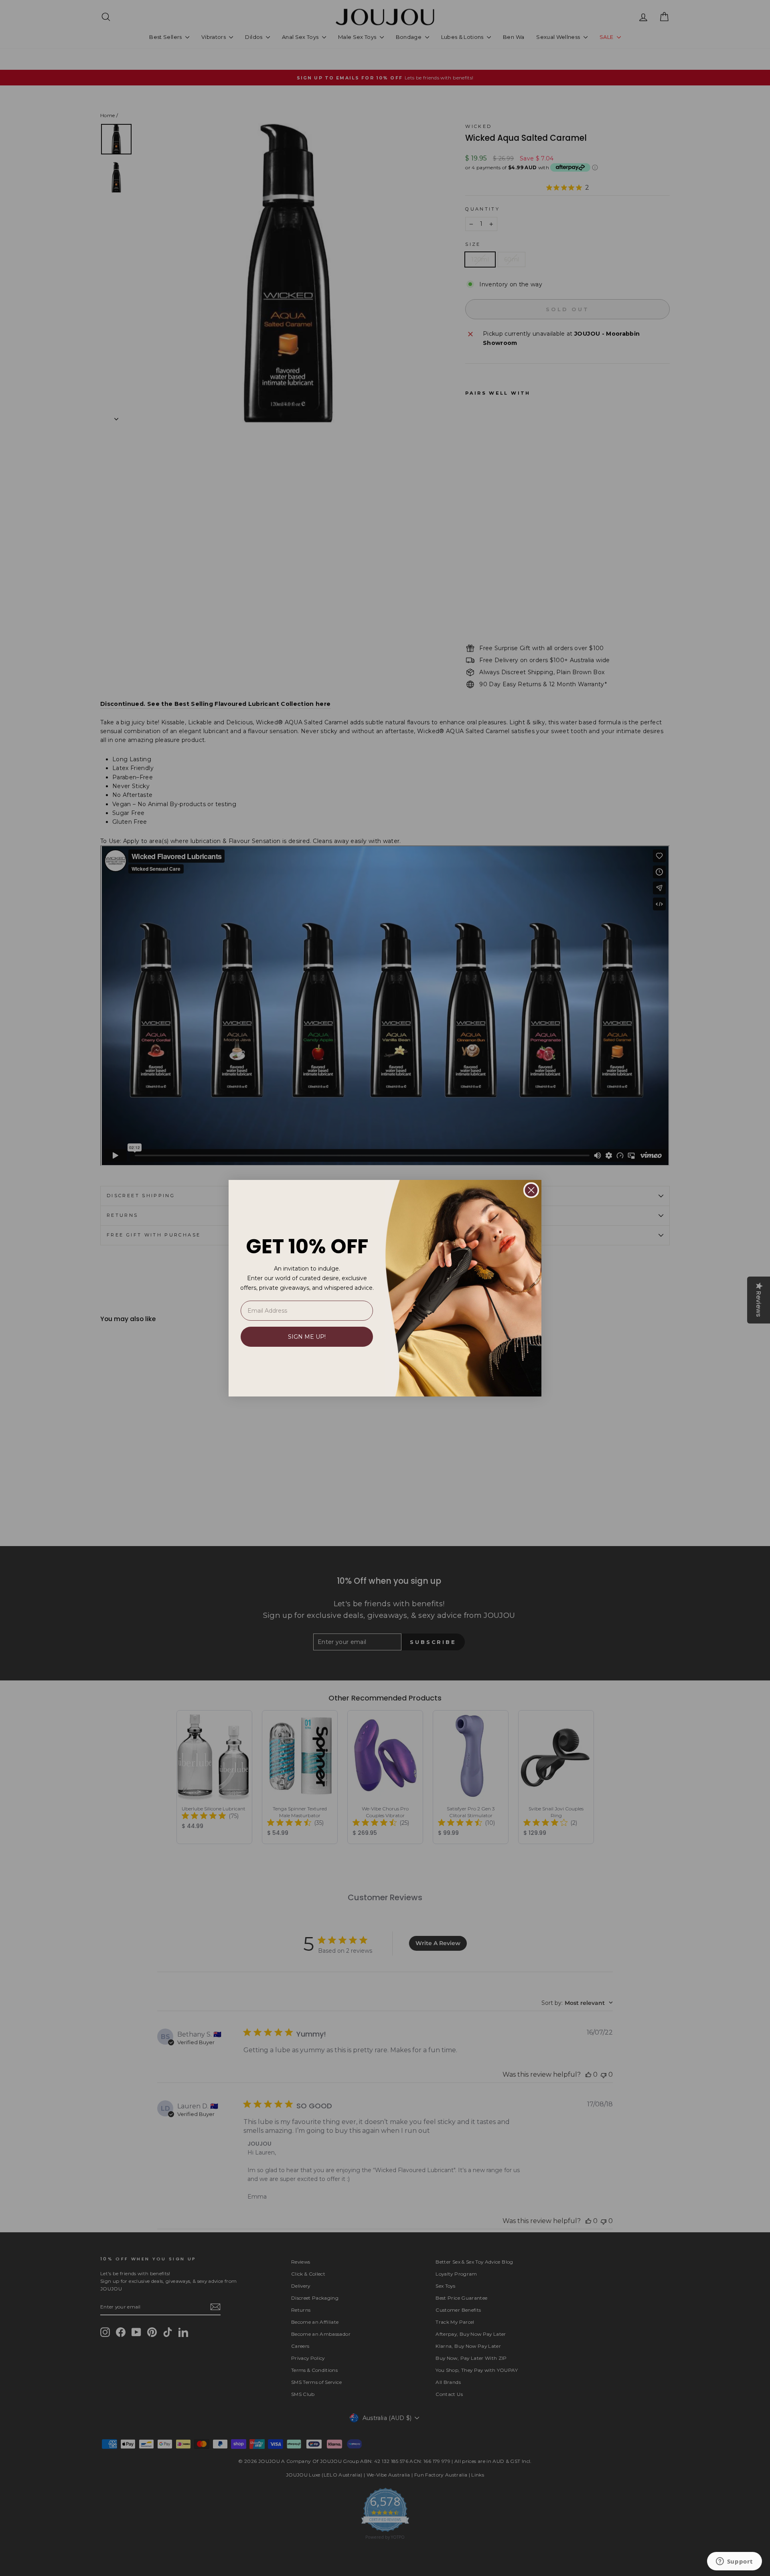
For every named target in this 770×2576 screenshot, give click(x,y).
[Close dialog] (531, 1190)
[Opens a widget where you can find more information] (734, 2562)
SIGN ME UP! (307, 1337)
